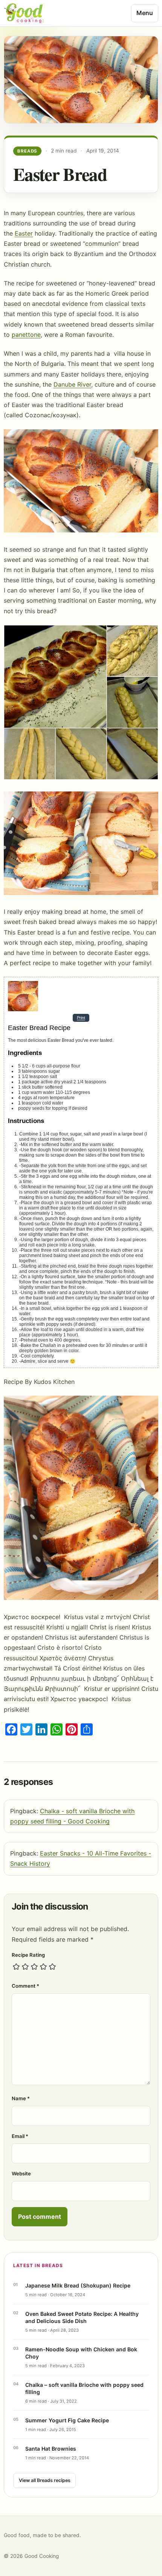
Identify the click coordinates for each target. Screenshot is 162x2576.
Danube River (72, 384)
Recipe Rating (28, 1955)
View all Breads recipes (45, 2480)
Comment (25, 1986)
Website (21, 2173)
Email (20, 2136)
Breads (28, 151)
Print (81, 1018)
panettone (26, 335)
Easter (24, 233)
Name (21, 2098)
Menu (145, 13)
